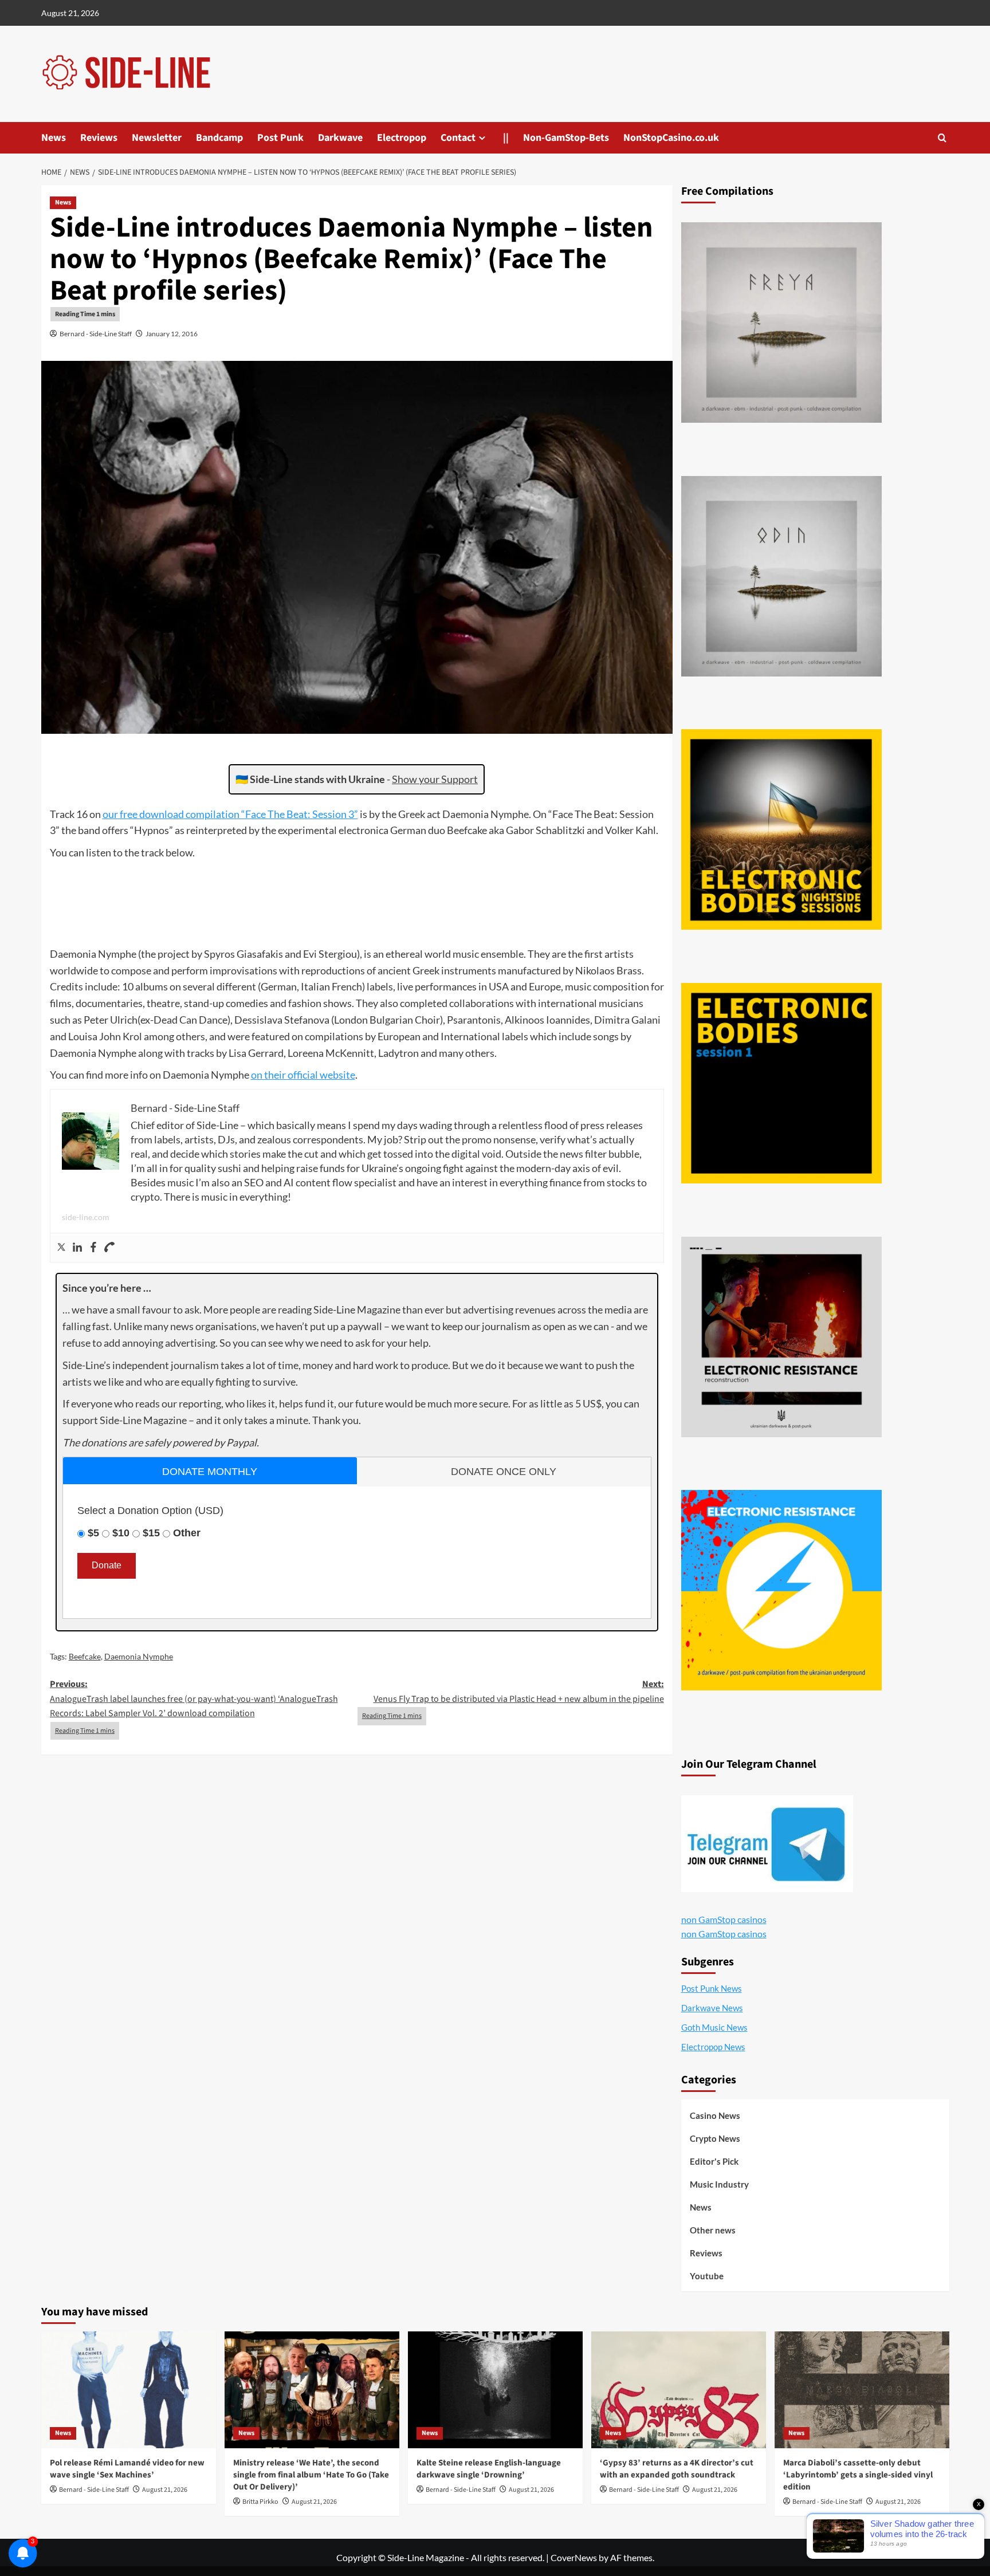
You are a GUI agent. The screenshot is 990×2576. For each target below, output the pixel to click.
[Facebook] (93, 1248)
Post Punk (280, 138)
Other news (713, 2230)
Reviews (99, 138)
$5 (93, 1533)
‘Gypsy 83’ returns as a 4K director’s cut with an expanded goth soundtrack (677, 2469)
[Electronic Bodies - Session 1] (781, 1083)
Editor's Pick (714, 2161)
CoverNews (574, 2557)
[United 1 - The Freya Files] (781, 323)
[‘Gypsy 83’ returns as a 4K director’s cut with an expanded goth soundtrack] (679, 2390)
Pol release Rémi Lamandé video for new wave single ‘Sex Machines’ (127, 2469)
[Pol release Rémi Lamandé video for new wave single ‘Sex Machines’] (129, 2390)
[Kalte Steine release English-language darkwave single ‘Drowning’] (495, 2390)
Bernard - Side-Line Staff (96, 334)
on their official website (303, 1075)
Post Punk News (712, 1988)
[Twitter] (61, 1248)
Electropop (402, 138)
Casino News (715, 2115)
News (54, 138)
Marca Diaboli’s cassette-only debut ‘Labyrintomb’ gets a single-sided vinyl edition (858, 2475)
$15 (151, 1533)
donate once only (504, 1472)
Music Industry (719, 2184)
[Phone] (109, 1248)
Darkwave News (712, 2008)
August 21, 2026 (165, 2490)
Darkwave (340, 138)
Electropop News (713, 2047)
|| (506, 138)
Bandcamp (219, 138)
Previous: (194, 1699)
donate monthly (210, 1472)
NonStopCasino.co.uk (671, 138)
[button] (942, 138)
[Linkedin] (77, 1248)
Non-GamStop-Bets (566, 138)
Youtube (707, 2276)
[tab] (210, 1471)
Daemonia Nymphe (139, 1656)
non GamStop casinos (724, 1919)
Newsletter (157, 138)
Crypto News (715, 2138)
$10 (121, 1533)
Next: (519, 1692)
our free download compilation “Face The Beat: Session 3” (230, 814)
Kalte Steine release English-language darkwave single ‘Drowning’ (489, 2469)
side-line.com (86, 1217)
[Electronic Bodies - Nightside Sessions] (781, 829)
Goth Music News (714, 2027)
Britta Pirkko (260, 2502)
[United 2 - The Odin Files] (781, 576)
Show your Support (435, 779)
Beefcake (85, 1656)
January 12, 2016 (172, 334)
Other (187, 1533)
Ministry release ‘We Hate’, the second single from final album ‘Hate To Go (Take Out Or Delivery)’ (311, 2475)
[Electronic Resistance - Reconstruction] (781, 1337)
